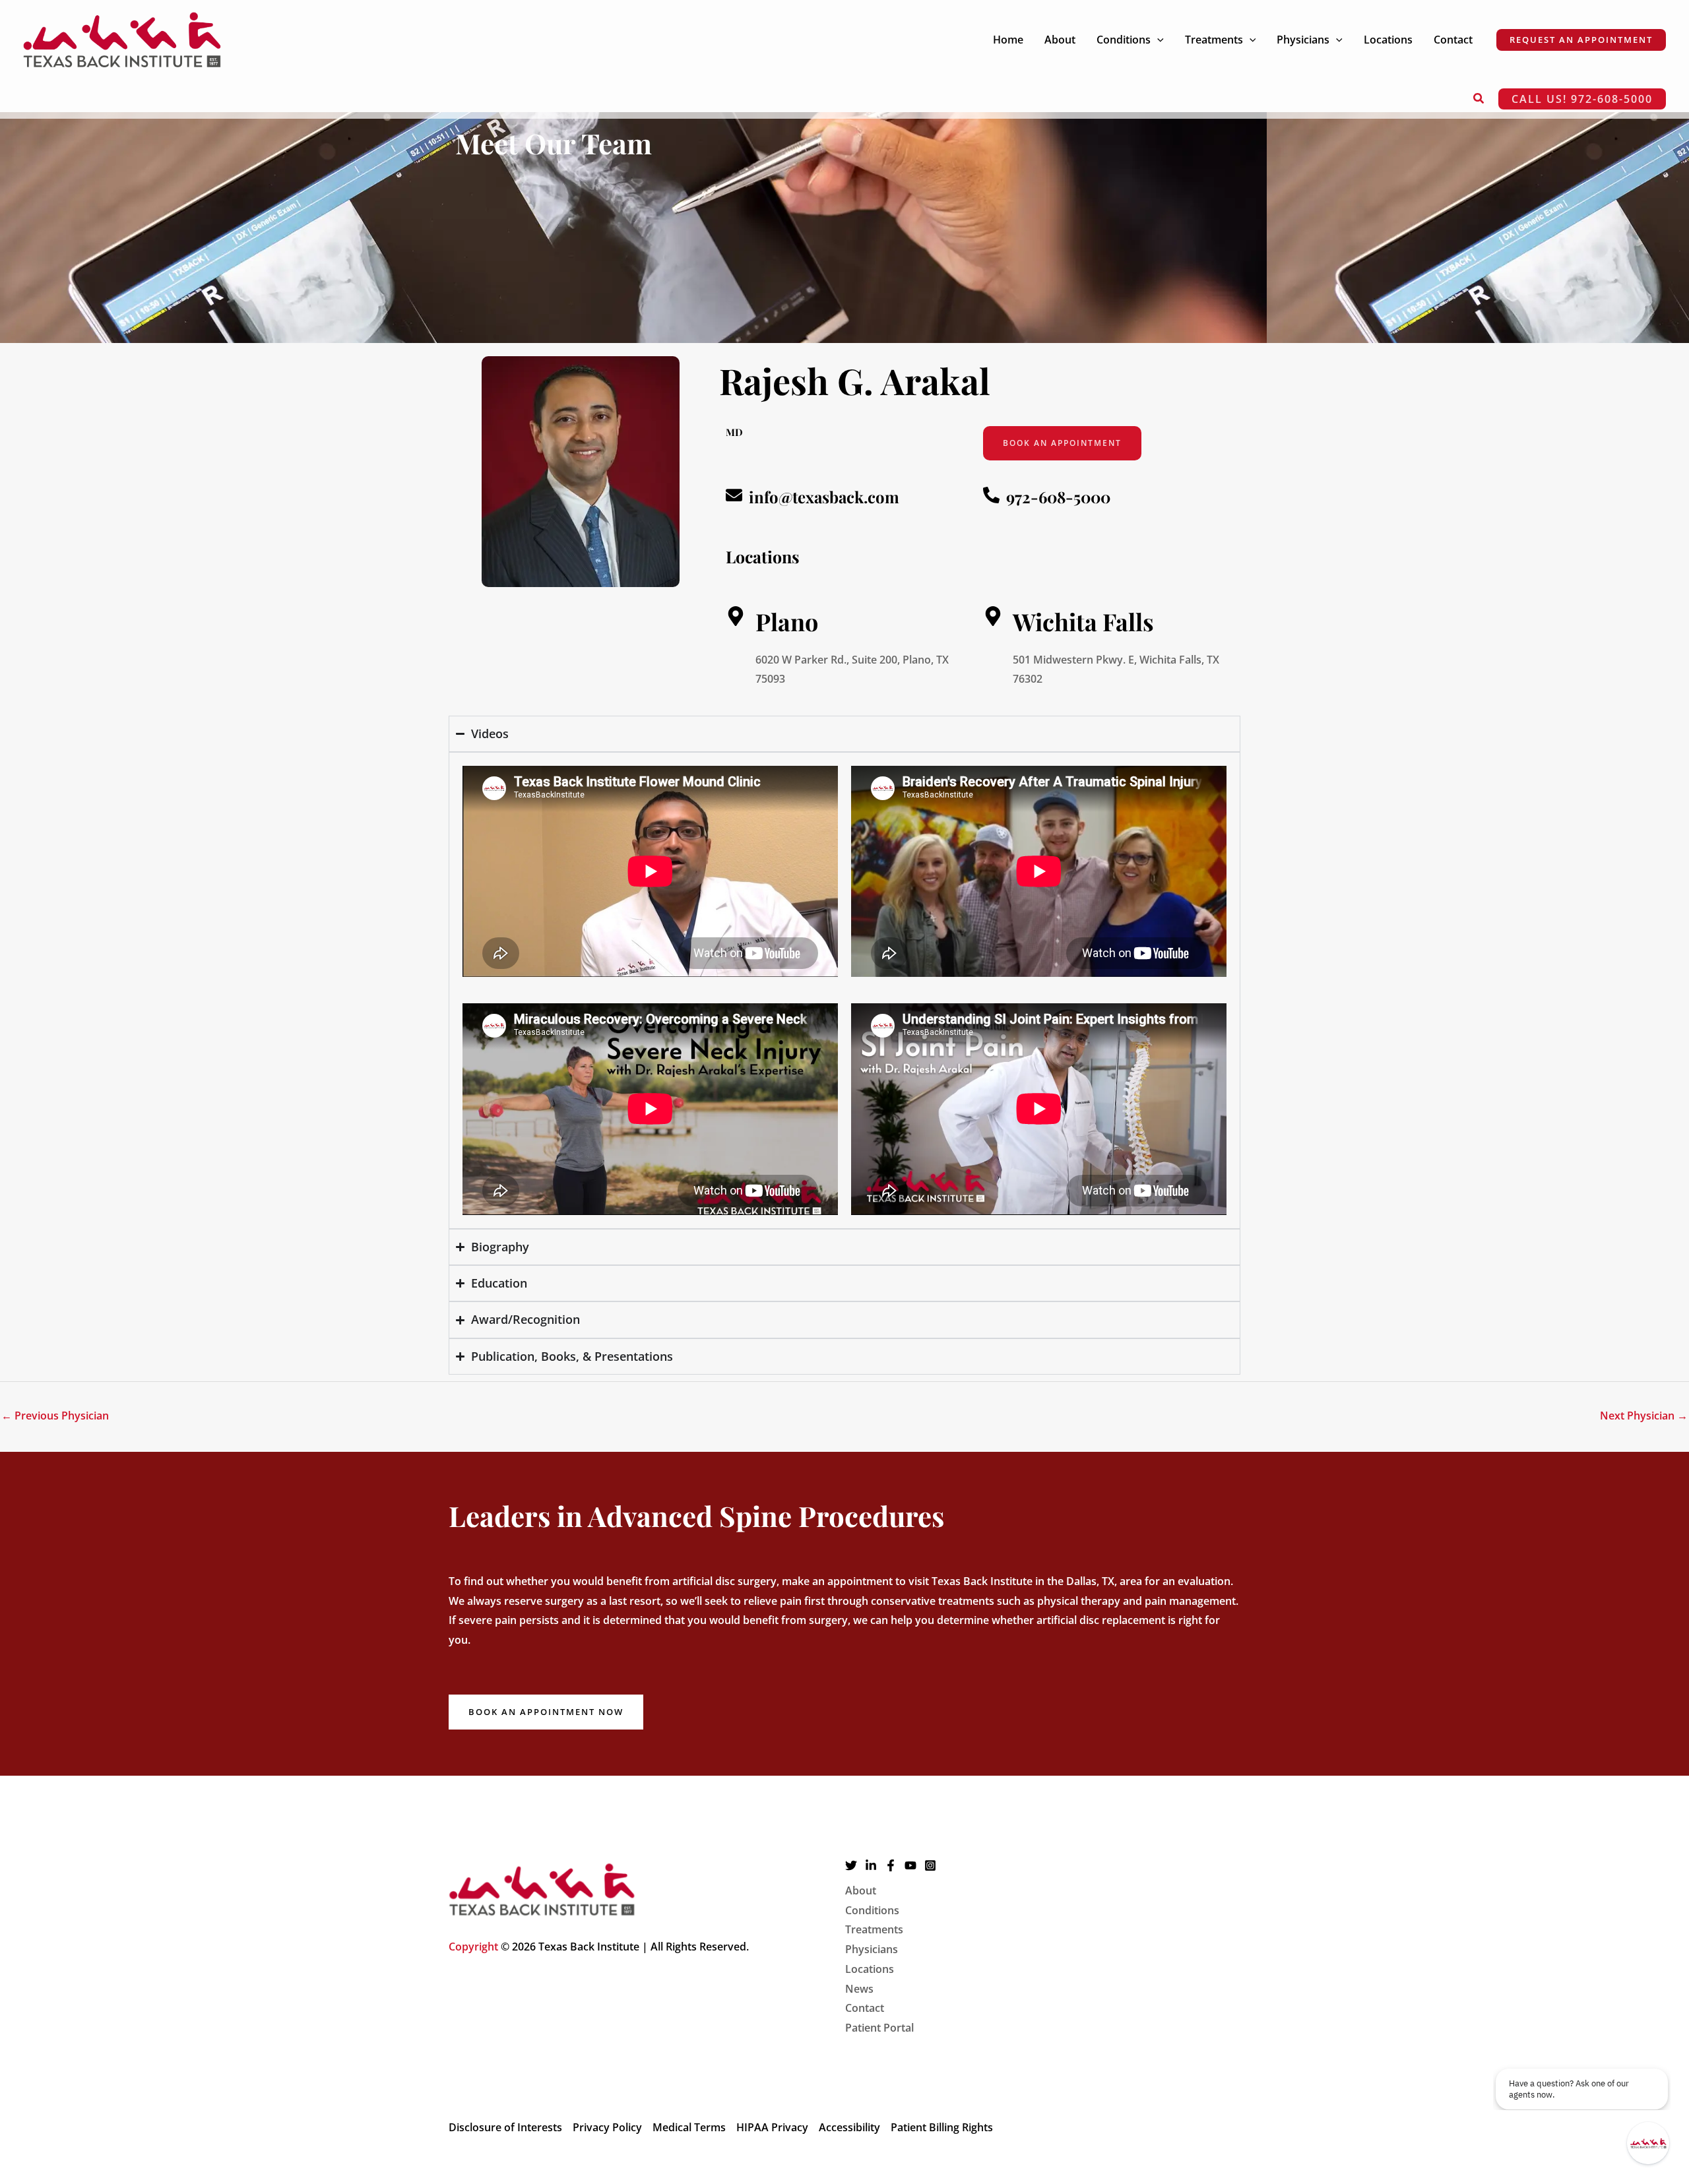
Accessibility (849, 2127)
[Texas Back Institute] (122, 38)
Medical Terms (689, 2127)
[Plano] (736, 616)
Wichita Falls (1083, 621)
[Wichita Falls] (993, 616)
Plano (787, 621)
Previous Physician (55, 1416)
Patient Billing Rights (942, 2127)
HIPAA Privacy (772, 2127)
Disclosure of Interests (505, 2127)
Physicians (872, 1949)
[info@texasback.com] (734, 495)
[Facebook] (891, 1865)
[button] (1157, 40)
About (861, 1890)
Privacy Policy (607, 2127)
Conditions (872, 1910)
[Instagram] (930, 1865)
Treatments (874, 1929)
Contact (865, 2008)
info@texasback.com (824, 497)
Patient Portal (879, 2028)
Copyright (473, 1947)
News (859, 1989)
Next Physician (1644, 1416)
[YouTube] (910, 1865)
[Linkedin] (871, 1865)
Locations (870, 1969)
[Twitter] (851, 1865)
